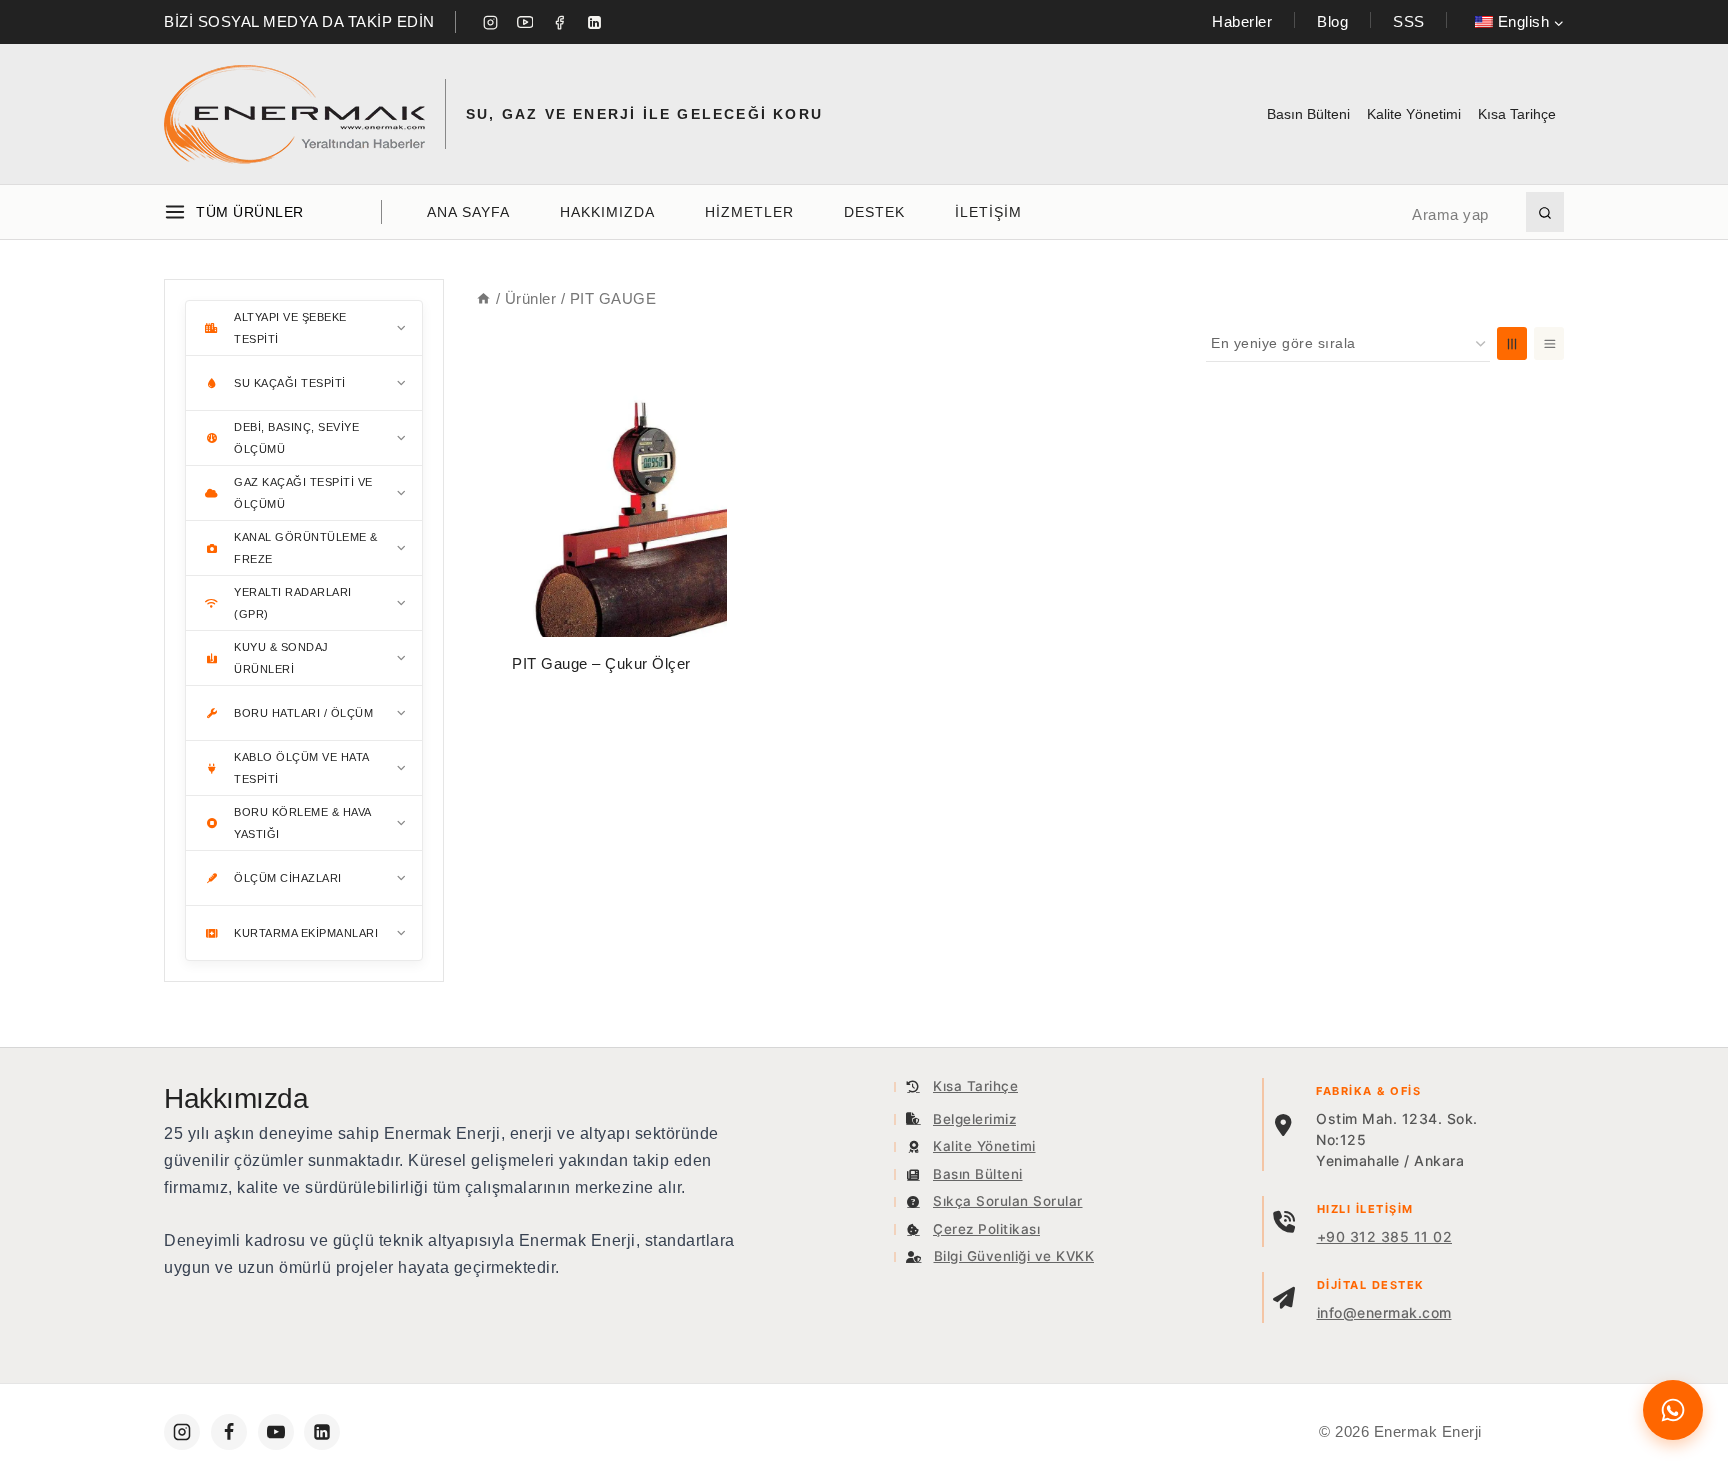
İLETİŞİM (988, 212)
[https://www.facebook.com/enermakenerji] (229, 1432)
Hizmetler (749, 212)
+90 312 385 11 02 (1385, 1236)
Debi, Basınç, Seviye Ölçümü (296, 438)
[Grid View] (1512, 343)
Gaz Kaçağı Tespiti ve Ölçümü (303, 493)
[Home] (483, 298)
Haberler (1242, 21)
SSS (1409, 21)
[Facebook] (560, 22)
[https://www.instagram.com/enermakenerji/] (182, 1432)
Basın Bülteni (1308, 114)
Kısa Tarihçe (1517, 114)
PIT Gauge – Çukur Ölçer (601, 663)
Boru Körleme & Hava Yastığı (303, 823)
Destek (874, 212)
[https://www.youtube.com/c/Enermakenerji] (276, 1432)
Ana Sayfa (468, 212)
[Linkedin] (594, 22)
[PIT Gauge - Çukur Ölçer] (601, 511)
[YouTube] (525, 22)
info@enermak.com (1384, 1312)
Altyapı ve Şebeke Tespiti (290, 328)
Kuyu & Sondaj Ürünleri (281, 658)
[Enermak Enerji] (294, 114)
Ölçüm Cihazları (288, 878)
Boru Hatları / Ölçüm (303, 713)
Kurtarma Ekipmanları (306, 933)
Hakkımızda (607, 212)
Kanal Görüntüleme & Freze (306, 548)
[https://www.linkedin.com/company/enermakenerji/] (322, 1432)
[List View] (1549, 343)
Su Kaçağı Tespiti (290, 383)
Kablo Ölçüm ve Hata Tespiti (302, 768)
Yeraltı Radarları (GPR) (293, 603)
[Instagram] (491, 22)
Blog (1332, 21)
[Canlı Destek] (1673, 1410)
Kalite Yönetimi (1414, 114)
